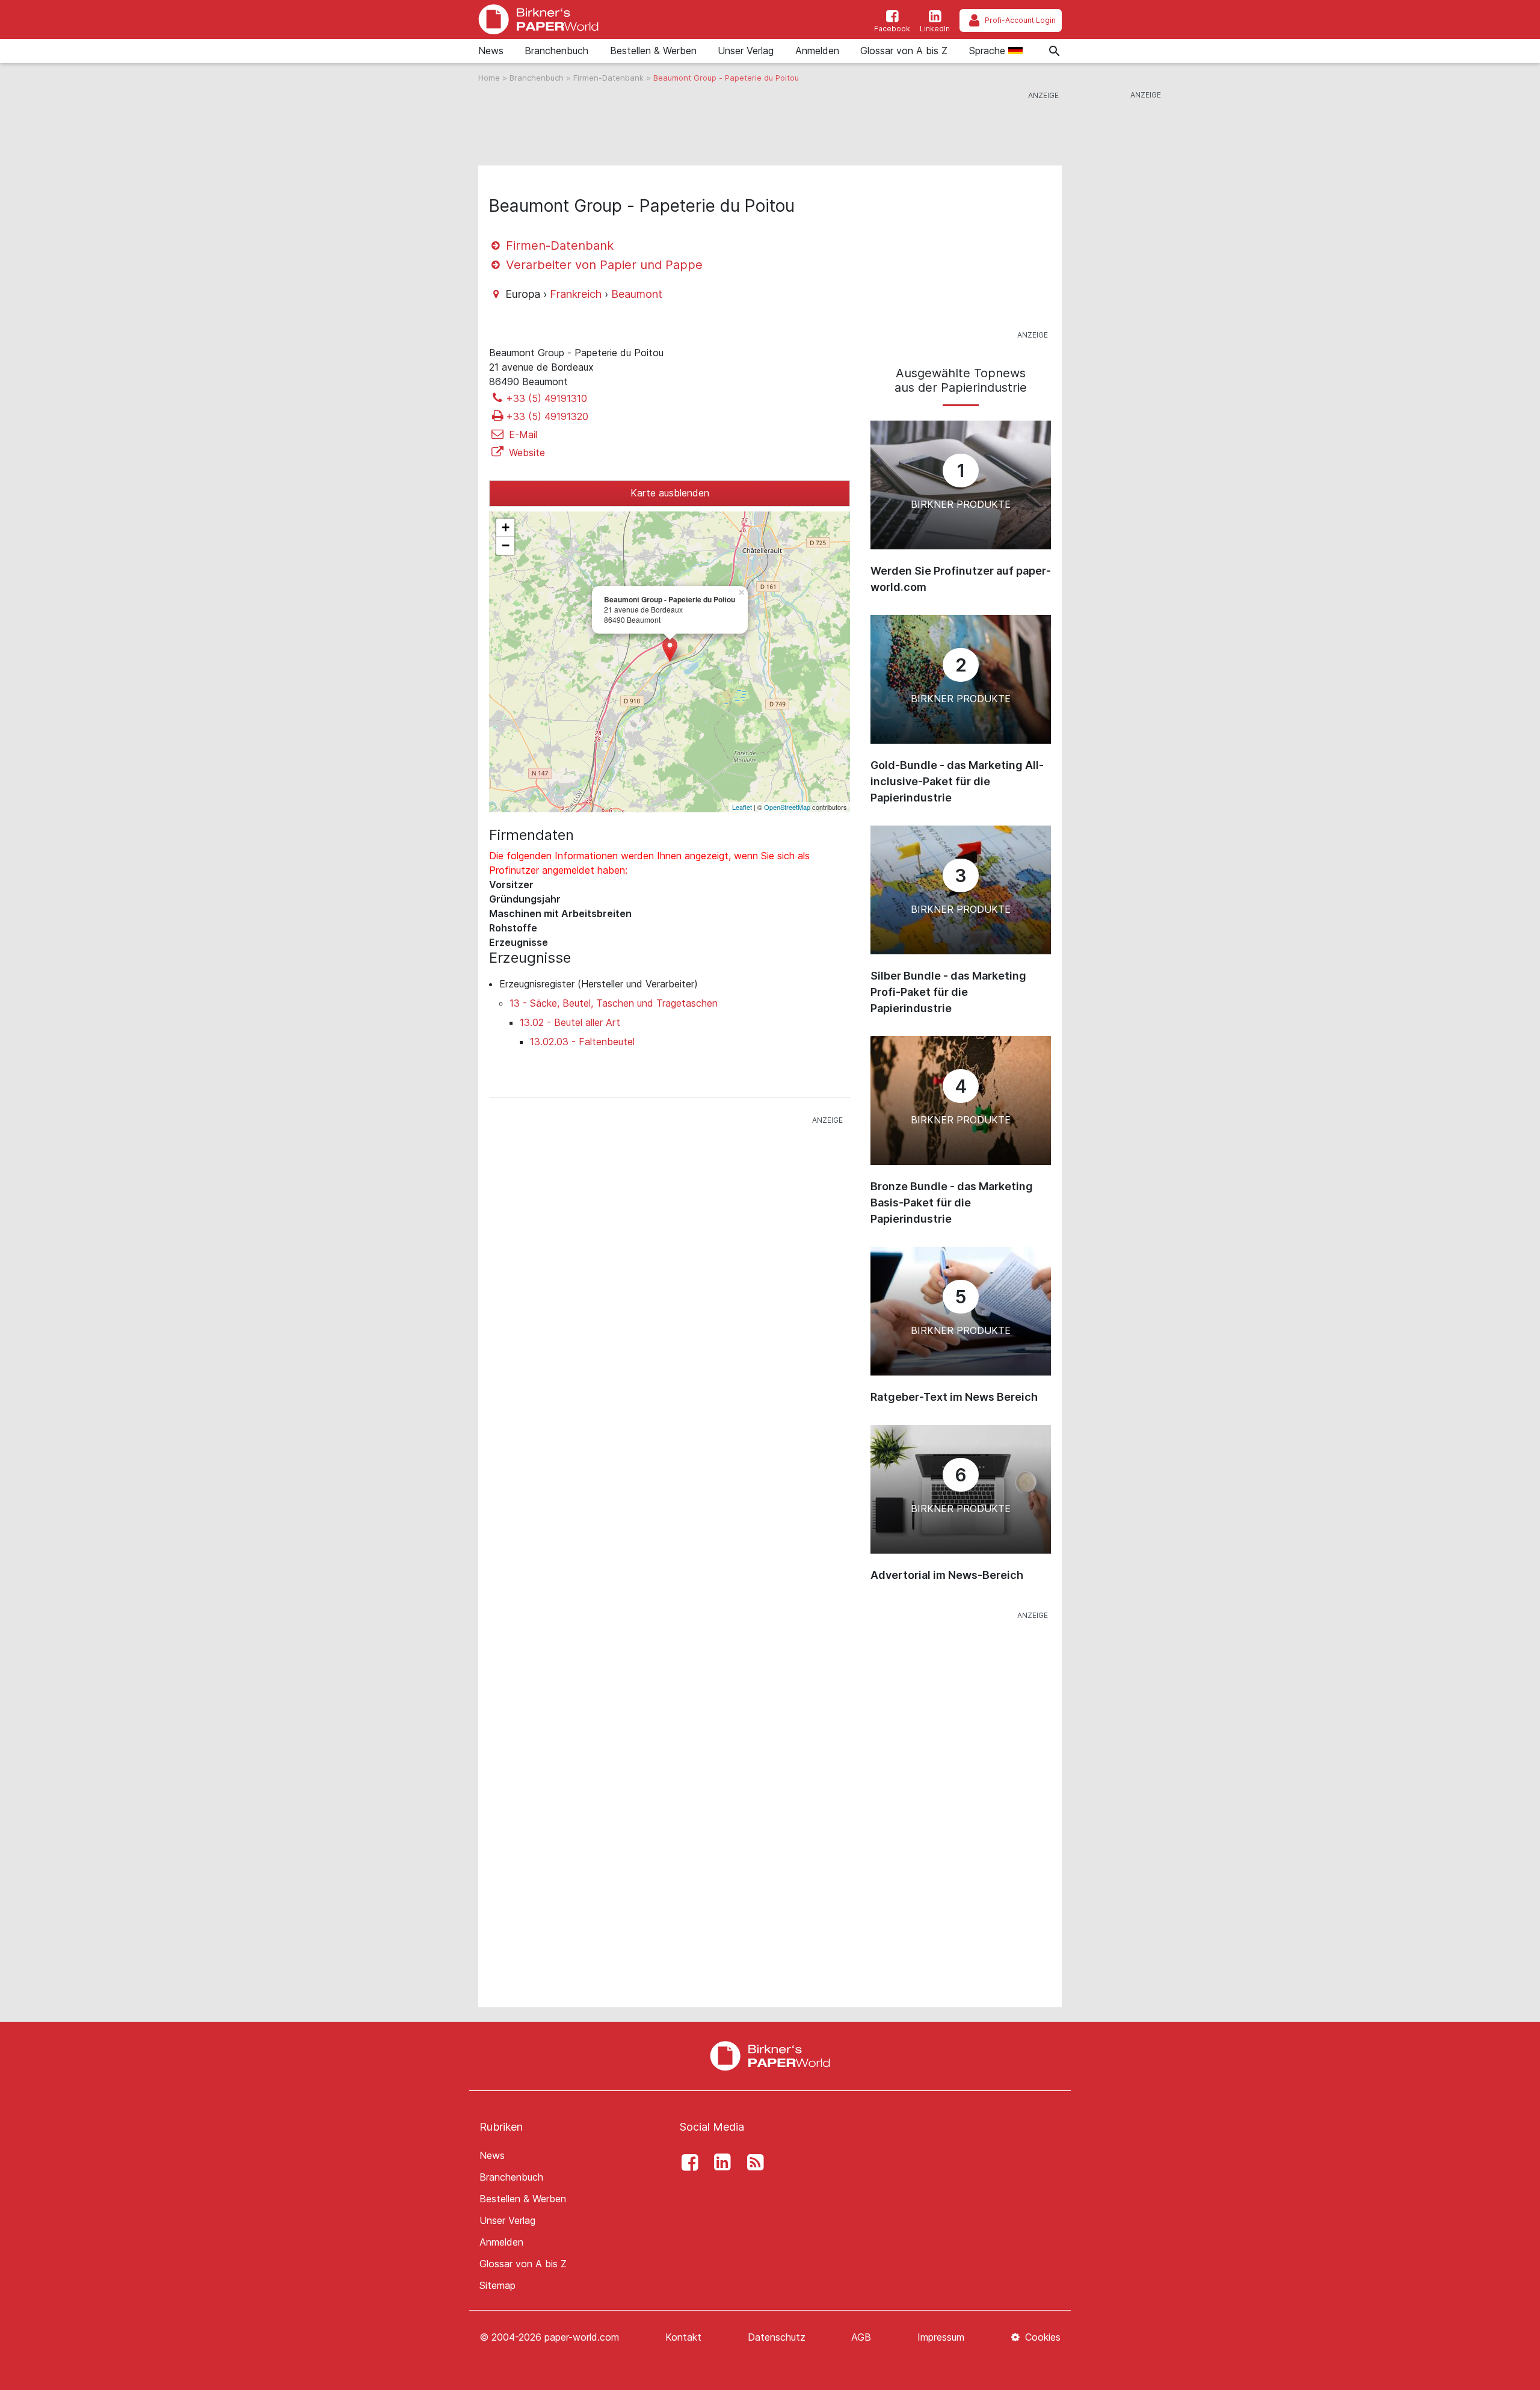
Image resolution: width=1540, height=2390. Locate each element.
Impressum (941, 2337)
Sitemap (497, 2285)
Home (490, 78)
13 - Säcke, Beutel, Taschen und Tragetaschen (614, 1003)
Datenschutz (777, 2337)
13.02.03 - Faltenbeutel (582, 1042)
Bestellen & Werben (653, 51)
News (491, 51)
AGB (861, 2337)
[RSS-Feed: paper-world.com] (752, 2163)
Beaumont (637, 294)
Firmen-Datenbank (610, 78)
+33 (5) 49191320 (547, 416)
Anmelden (817, 51)
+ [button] (506, 527)
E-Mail (522, 434)
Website (525, 452)
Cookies (1041, 2337)
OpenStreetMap (787, 807)
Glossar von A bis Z (904, 51)
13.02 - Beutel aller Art (570, 1022)
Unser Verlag (746, 51)
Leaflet (742, 807)
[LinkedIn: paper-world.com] (719, 2163)
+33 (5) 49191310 (547, 398)
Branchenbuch (556, 51)
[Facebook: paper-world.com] (686, 2163)
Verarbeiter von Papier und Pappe (602, 265)
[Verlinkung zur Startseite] (538, 20)
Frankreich (576, 294)
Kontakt (683, 2337)
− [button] (506, 545)
